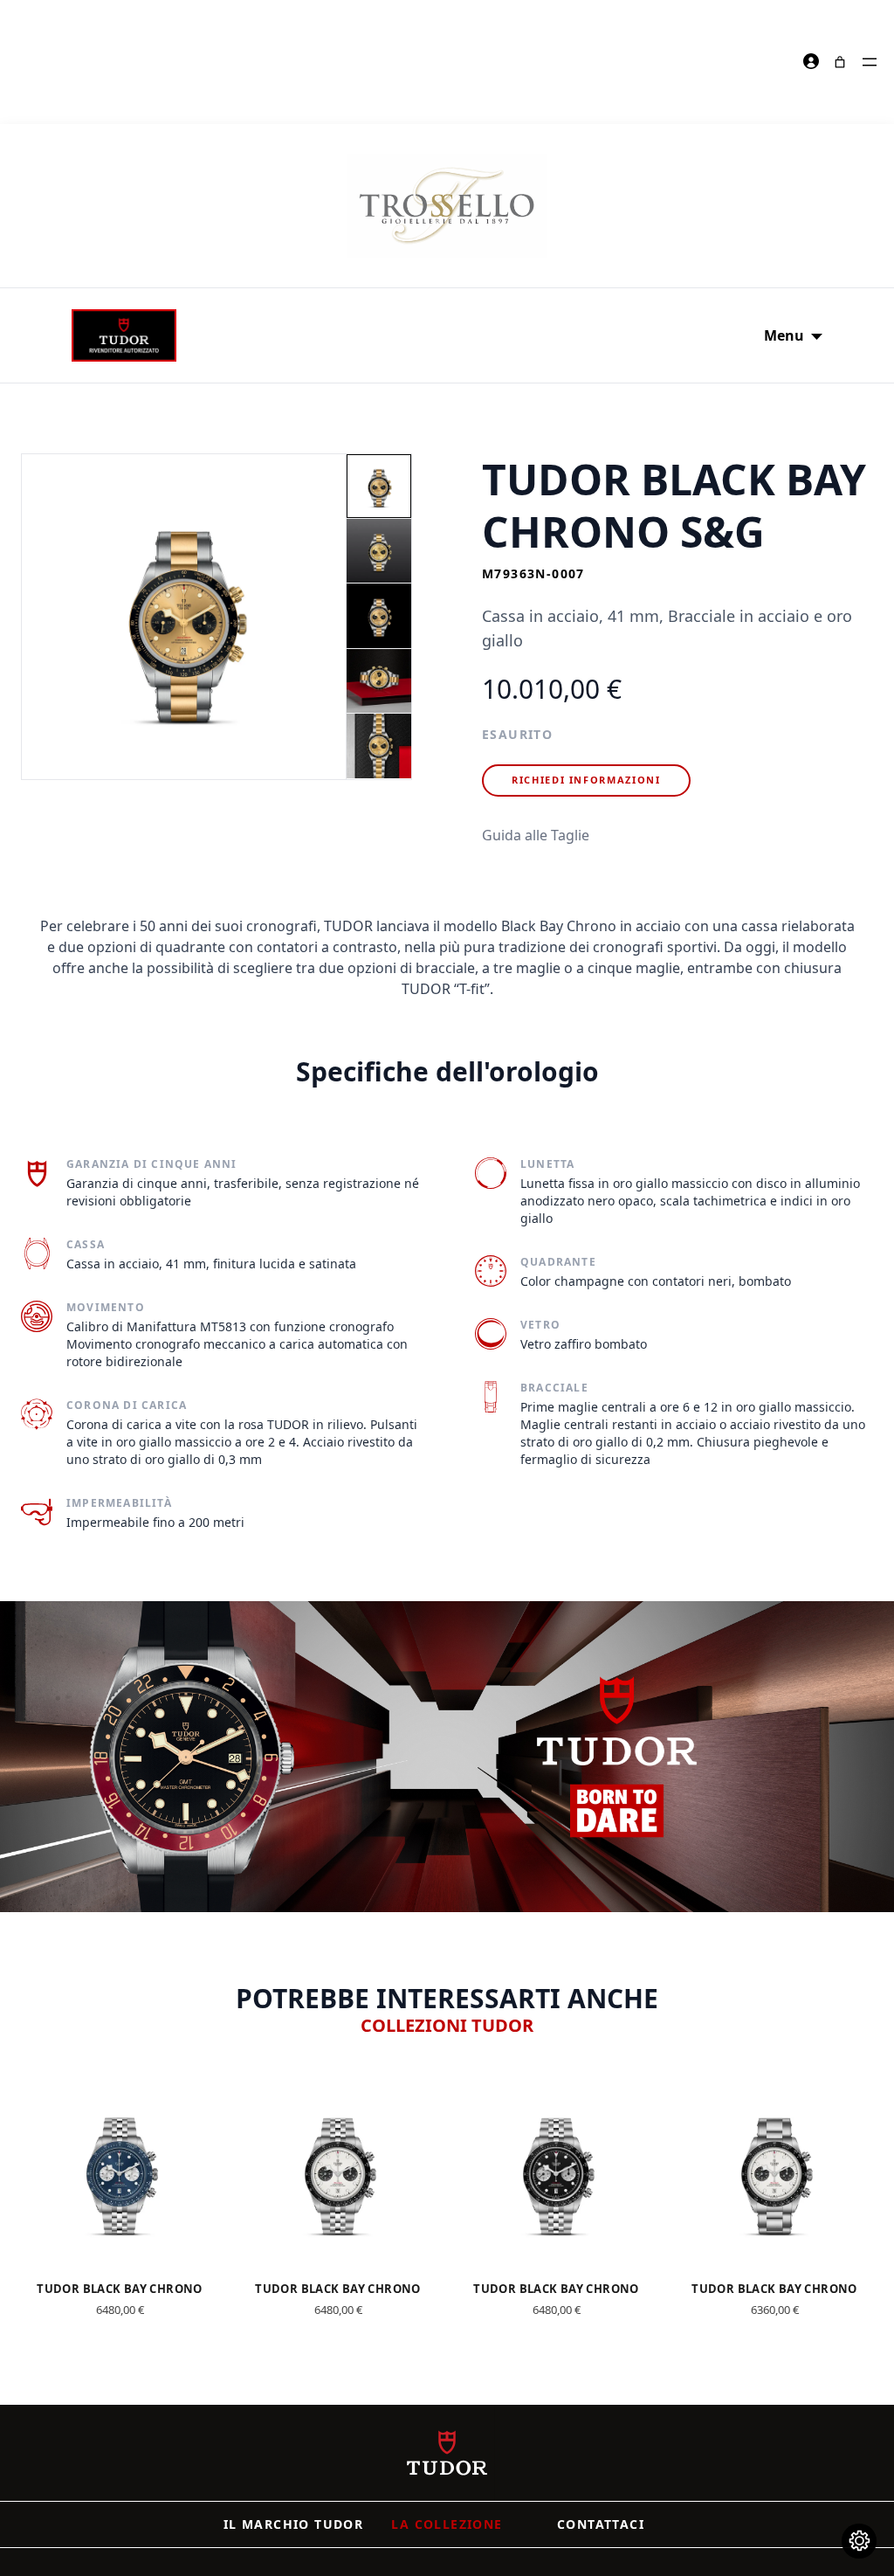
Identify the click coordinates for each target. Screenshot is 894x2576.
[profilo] (812, 62)
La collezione (447, 2524)
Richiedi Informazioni (586, 780)
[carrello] (840, 62)
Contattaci (601, 2524)
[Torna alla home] (447, 2453)
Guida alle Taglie (536, 835)
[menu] (870, 62)
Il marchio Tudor (293, 2524)
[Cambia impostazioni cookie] (859, 2541)
